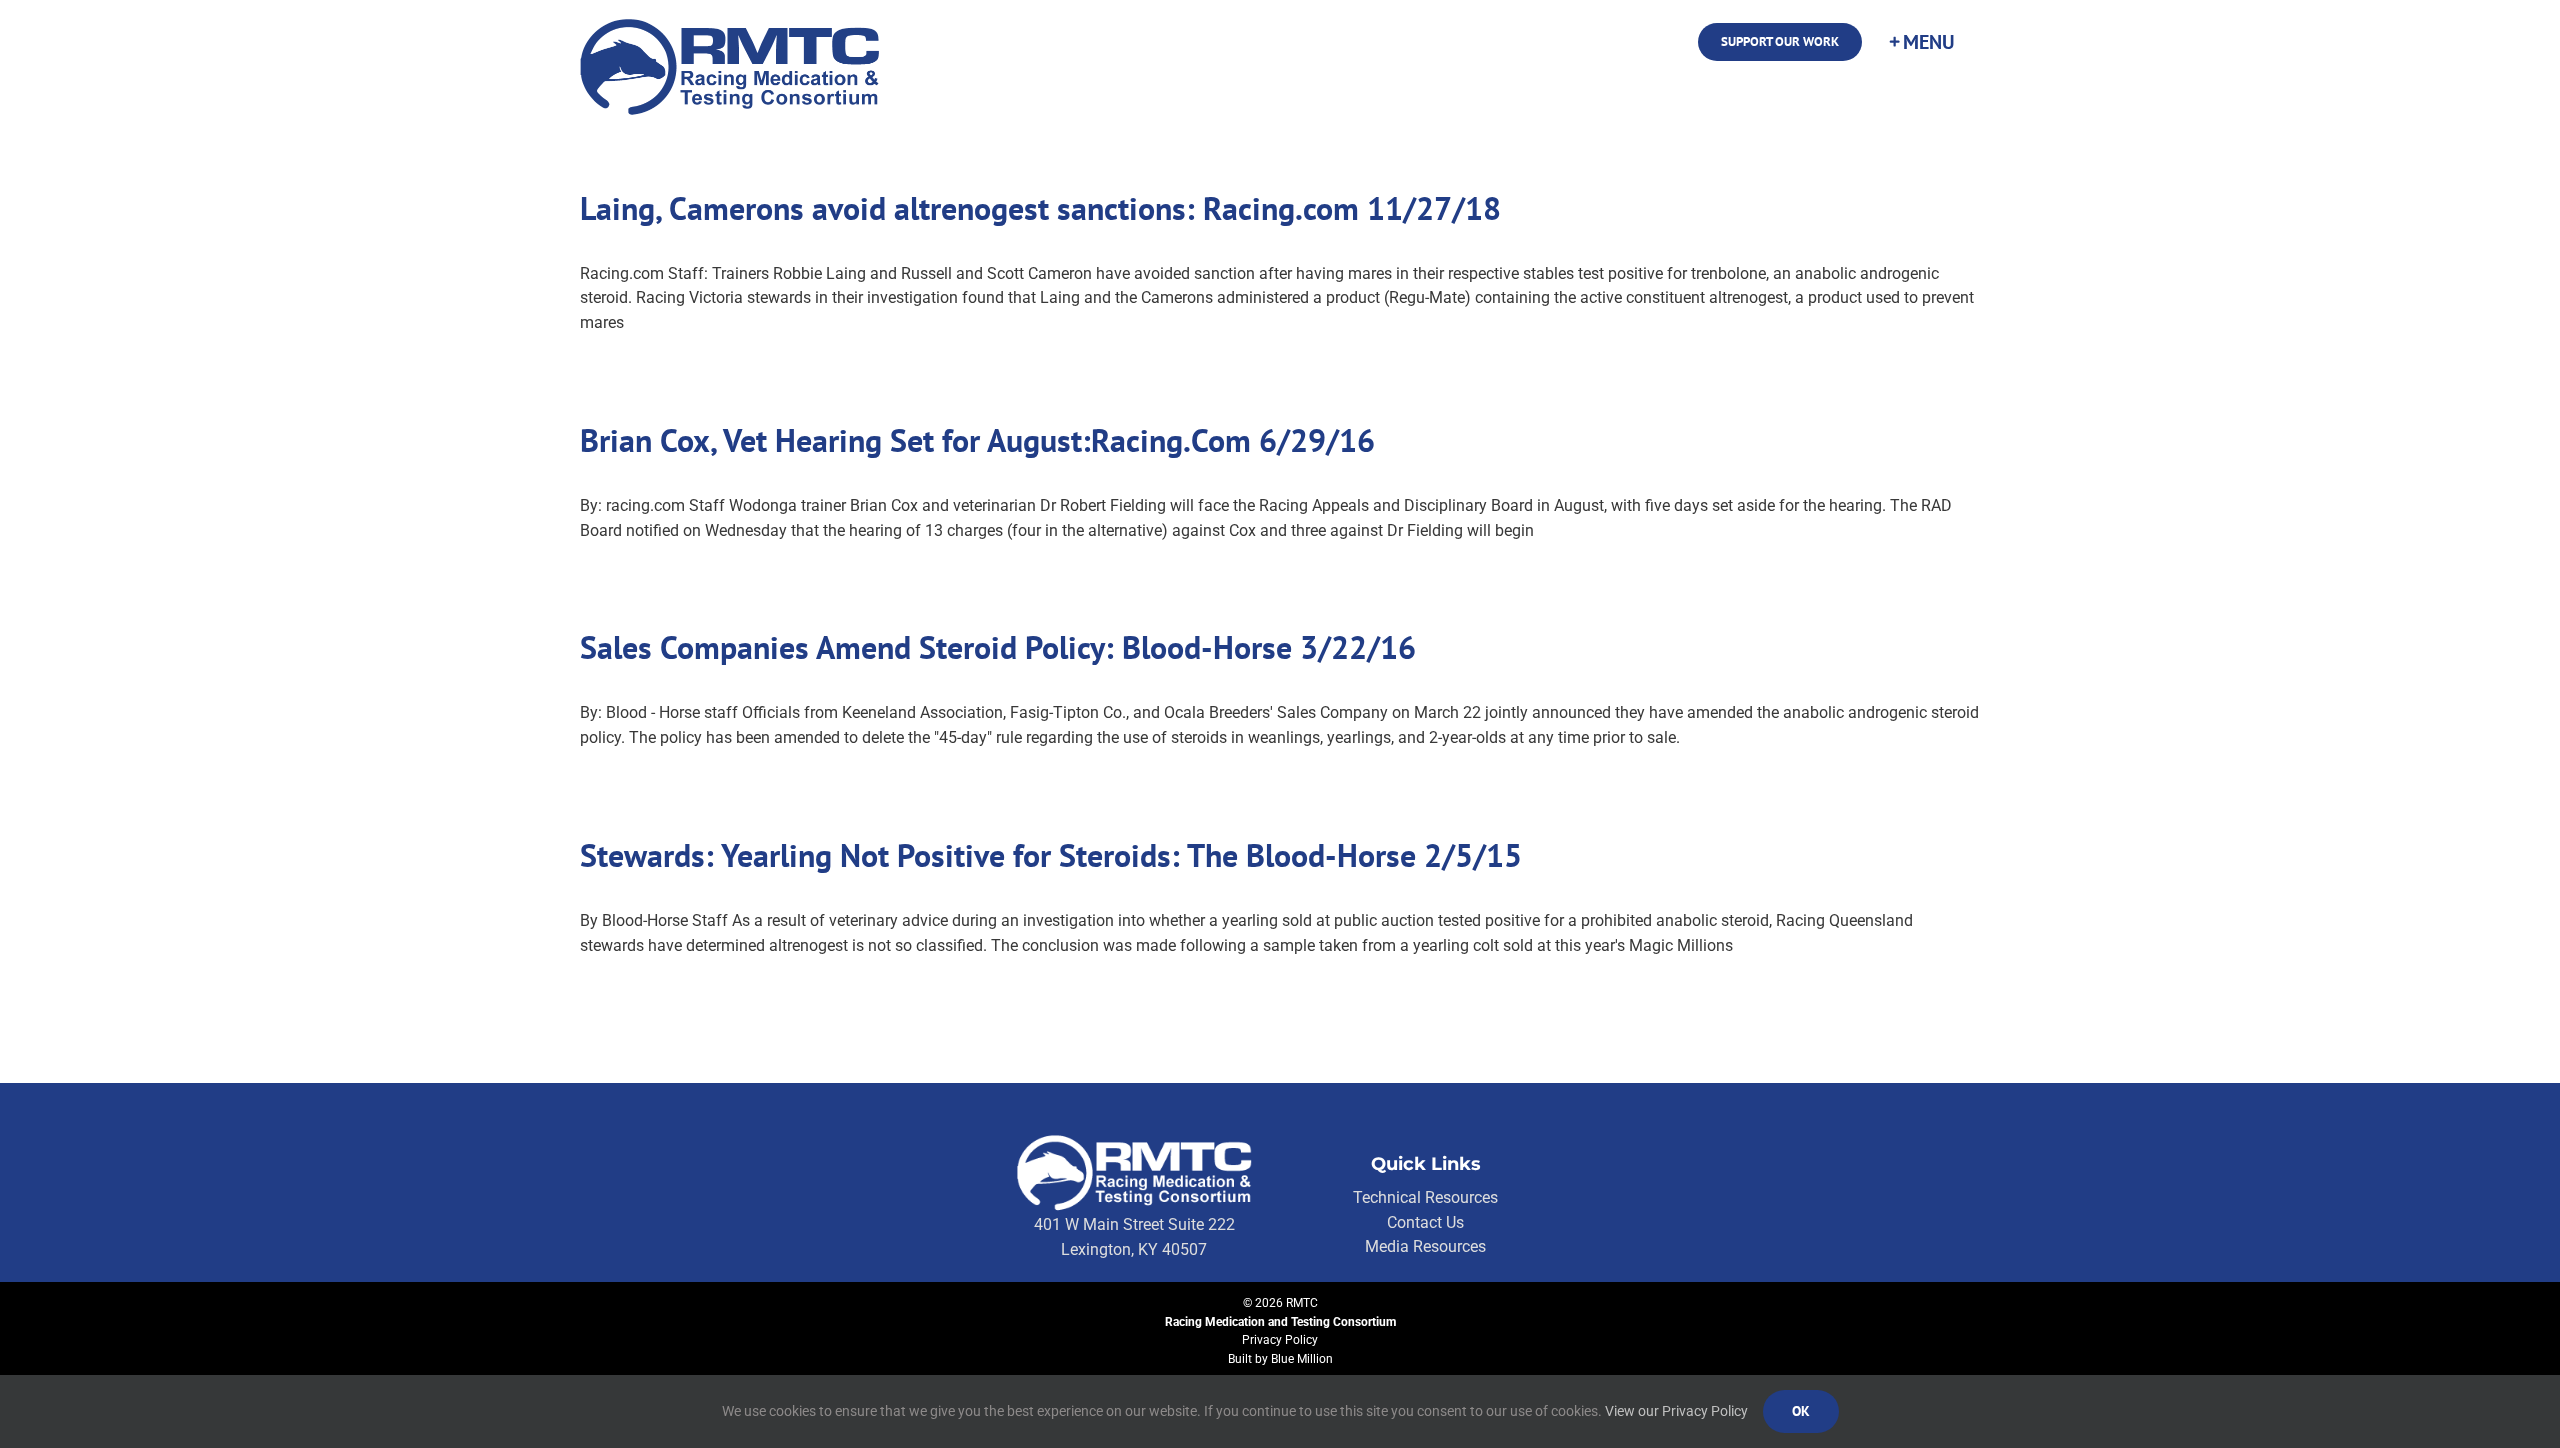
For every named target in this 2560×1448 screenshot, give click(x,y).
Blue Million (1302, 1359)
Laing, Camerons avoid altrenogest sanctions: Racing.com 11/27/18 (1040, 208)
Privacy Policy (1280, 1340)
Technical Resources (1425, 1197)
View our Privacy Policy (1676, 1411)
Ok (1801, 1411)
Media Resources (1425, 1246)
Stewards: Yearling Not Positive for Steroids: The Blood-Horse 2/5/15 (1051, 855)
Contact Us (1425, 1222)
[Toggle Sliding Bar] (1921, 42)
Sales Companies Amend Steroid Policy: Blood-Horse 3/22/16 (998, 647)
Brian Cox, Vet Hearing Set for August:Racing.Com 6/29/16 (977, 440)
